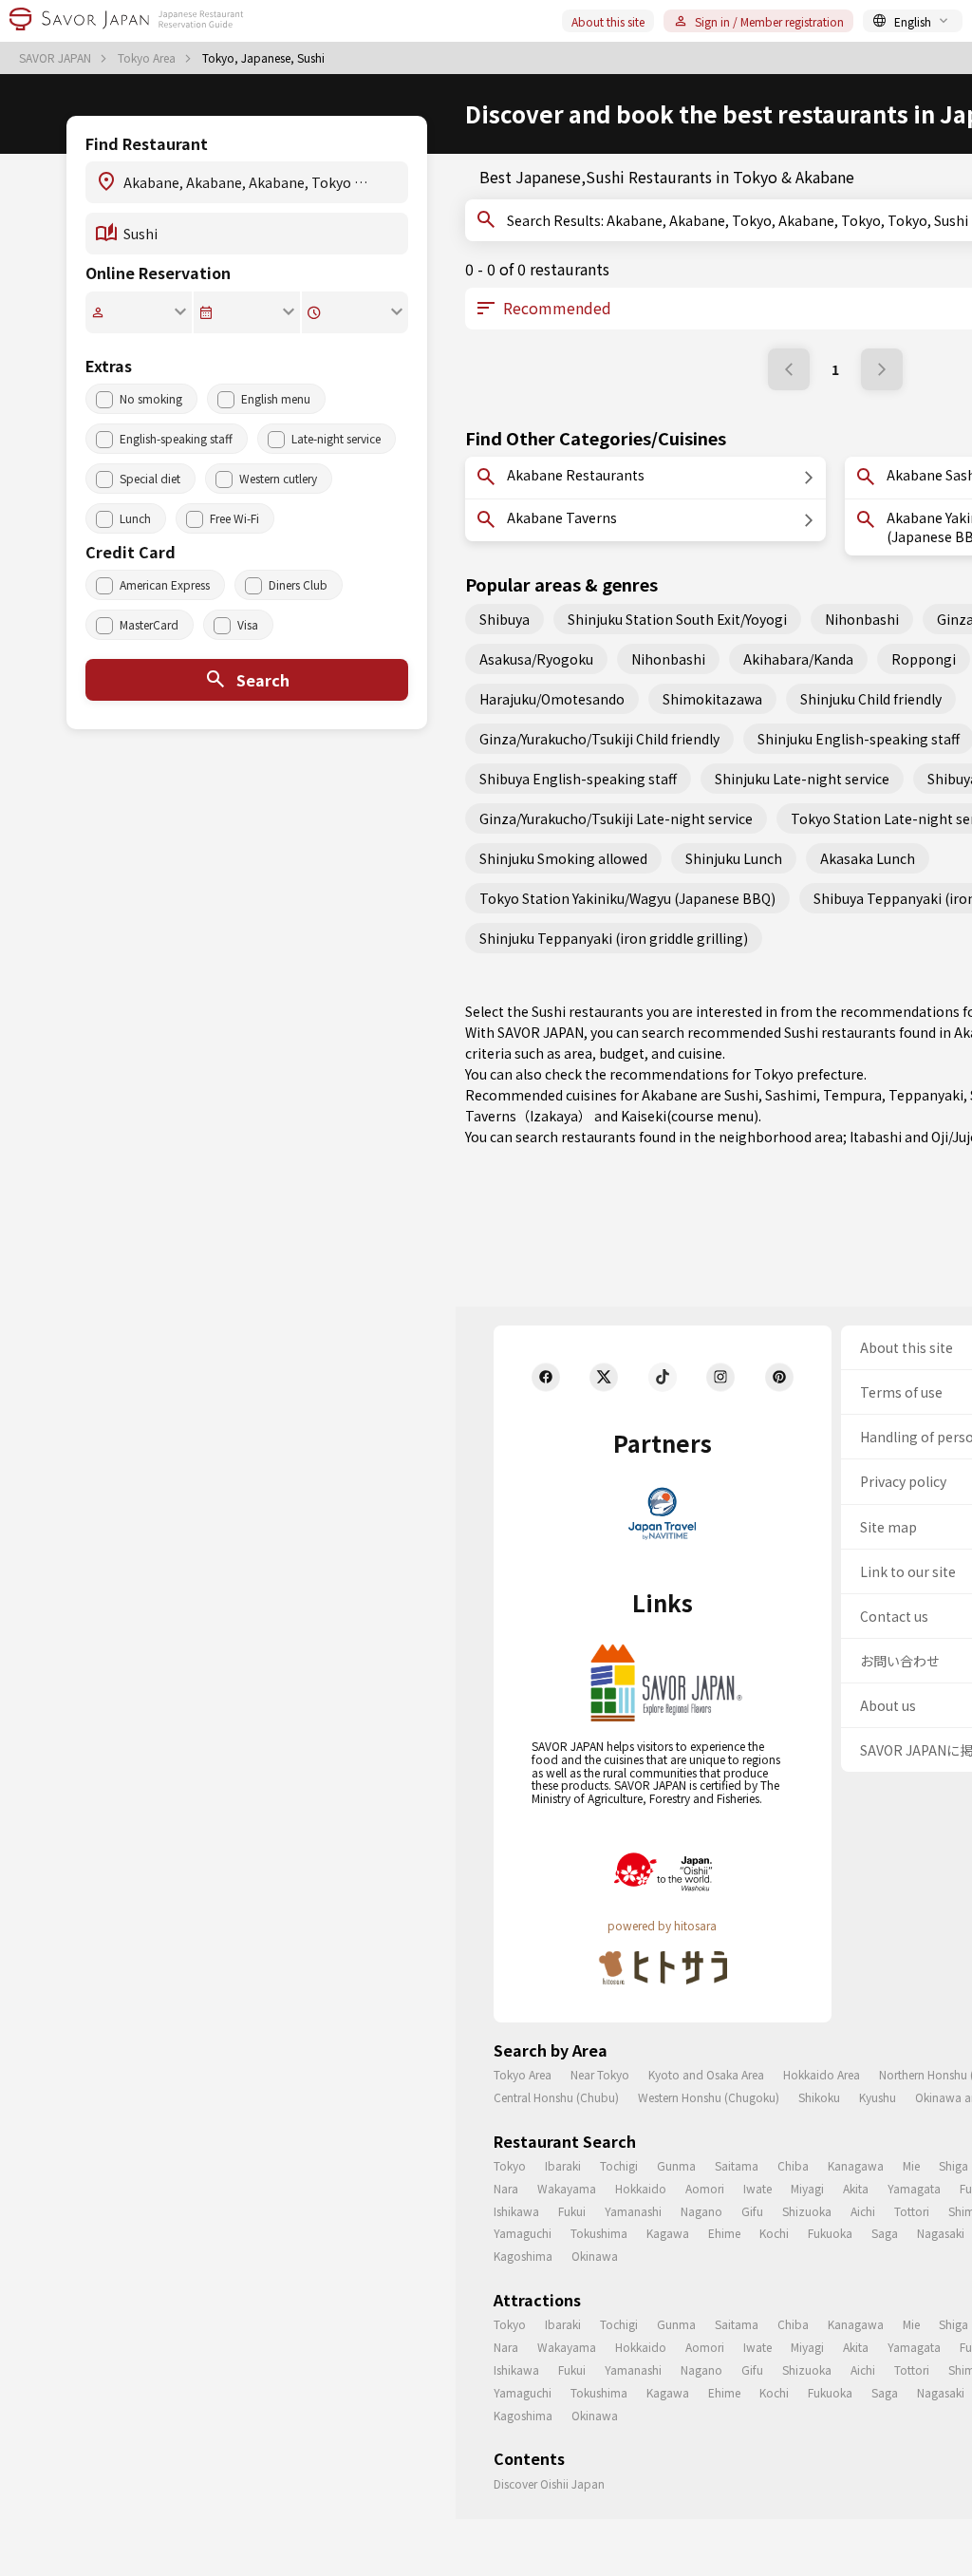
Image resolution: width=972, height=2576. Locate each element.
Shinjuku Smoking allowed (563, 858)
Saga (885, 2233)
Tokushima (599, 2233)
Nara (506, 2188)
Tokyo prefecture (809, 1074)
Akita (856, 2188)
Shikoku (819, 2097)
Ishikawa (516, 2211)
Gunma (676, 2165)
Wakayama (567, 2188)
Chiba (793, 2165)
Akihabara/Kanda (798, 659)
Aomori (705, 2188)
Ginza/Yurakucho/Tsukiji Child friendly (599, 739)
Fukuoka (830, 2233)
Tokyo (510, 2165)
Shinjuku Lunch (734, 858)
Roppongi (924, 659)
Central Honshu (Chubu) (556, 2097)
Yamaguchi (523, 2233)
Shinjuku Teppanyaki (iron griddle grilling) (614, 938)
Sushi (741, 1095)
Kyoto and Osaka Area (706, 2074)
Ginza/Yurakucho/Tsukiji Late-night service (616, 818)
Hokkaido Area (822, 2074)
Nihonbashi (862, 619)
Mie (911, 2165)
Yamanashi (633, 2211)
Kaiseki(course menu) (690, 1116)
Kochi (774, 2233)
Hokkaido (641, 2188)
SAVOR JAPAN (56, 58)
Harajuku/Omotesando (552, 699)
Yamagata (914, 2188)
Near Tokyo (600, 2074)
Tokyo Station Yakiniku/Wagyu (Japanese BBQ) (627, 898)
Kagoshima (523, 2256)
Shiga (953, 2165)
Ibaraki (563, 2165)
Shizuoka (807, 2211)
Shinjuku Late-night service (802, 779)
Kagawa (668, 2233)
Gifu (752, 2211)
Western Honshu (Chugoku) (709, 2097)
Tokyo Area (148, 58)
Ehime (724, 2233)
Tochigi (619, 2165)
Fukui (572, 2211)
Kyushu (878, 2097)
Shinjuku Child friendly (871, 699)
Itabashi (876, 1137)
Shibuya (505, 619)
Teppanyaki (926, 1095)
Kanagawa (856, 2165)
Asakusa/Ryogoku (536, 659)
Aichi (863, 2211)
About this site (608, 21)
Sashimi (791, 1095)
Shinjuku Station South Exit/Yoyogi (677, 619)
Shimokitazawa (712, 699)
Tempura (852, 1095)
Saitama (737, 2165)
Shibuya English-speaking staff (578, 779)
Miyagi (807, 2188)
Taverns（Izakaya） (528, 1116)
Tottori (912, 2211)
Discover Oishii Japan (549, 2483)
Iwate (757, 2188)
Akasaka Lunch (868, 858)
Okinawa (595, 2256)
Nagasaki (941, 2233)
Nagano (701, 2211)
